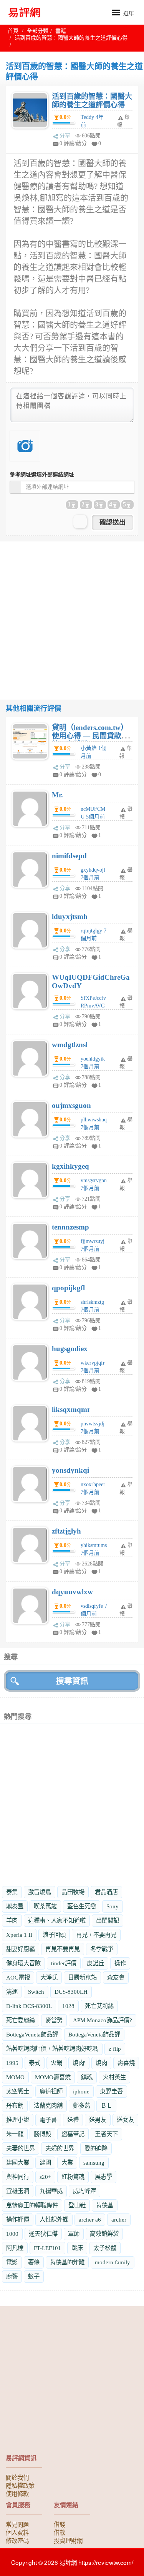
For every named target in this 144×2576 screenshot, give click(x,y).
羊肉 (12, 1920)
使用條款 (17, 2493)
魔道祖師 (51, 2091)
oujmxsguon (71, 1105)
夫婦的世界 (60, 2148)
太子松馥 (105, 2248)
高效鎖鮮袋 (104, 2234)
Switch (36, 1992)
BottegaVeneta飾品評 (32, 2034)
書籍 (61, 31)
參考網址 (42, 475)
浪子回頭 (54, 1935)
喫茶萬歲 (45, 1906)
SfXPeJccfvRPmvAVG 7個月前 (93, 1006)
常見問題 (17, 2524)
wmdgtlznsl (70, 1045)
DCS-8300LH (71, 1992)
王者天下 (106, 2134)
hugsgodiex (70, 1349)
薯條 (34, 2262)
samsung (94, 2163)
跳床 (77, 2248)
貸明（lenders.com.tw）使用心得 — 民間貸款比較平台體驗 (90, 736)
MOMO (15, 2077)
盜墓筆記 (73, 2134)
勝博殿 (42, 2134)
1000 (12, 2234)
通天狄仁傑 (43, 2234)
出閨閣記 (108, 1920)
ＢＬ (106, 2106)
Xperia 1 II (19, 1935)
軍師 (74, 2234)
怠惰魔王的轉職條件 (32, 2205)
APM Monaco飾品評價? (103, 2020)
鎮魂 (87, 2077)
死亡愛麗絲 (21, 2020)
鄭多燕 (82, 2106)
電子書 (48, 2120)
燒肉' (79, 2063)
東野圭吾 (111, 2091)
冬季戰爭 (102, 1949)
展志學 (103, 2177)
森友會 (116, 1977)
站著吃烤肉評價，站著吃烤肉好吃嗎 (52, 2049)
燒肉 (101, 2063)
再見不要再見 (63, 1949)
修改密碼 (17, 2540)
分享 (65, 136)
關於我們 (17, 2477)
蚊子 (34, 2276)
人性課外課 (54, 2219)
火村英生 (114, 2077)
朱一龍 (15, 2134)
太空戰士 (18, 2091)
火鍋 (56, 2063)
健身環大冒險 (23, 1963)
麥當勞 (54, 2020)
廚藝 (12, 2276)
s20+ (45, 2177)
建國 (45, 2163)
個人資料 (17, 2532)
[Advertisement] (72, 614)
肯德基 (105, 2205)
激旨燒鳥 (40, 1892)
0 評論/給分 (73, 143)
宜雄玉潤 (18, 2191)
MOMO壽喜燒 (53, 2077)
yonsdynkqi (70, 1470)
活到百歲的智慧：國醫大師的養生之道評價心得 (92, 101)
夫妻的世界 (21, 2148)
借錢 (60, 2524)
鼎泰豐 (15, 1906)
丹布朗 (15, 2106)
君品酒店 (106, 1892)
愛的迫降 (96, 2148)
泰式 (35, 2063)
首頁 (13, 31)
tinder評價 (64, 1963)
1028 (68, 2006)
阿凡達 (15, 2248)
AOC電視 (18, 1977)
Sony (113, 1906)
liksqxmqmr (71, 1409)
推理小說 (18, 2120)
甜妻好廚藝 (21, 1949)
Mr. (57, 795)
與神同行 (18, 2177)
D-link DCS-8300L (29, 2006)
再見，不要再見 (96, 1935)
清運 (12, 1992)
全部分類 (38, 31)
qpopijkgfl (68, 1288)
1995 (12, 2063)
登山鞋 (77, 2205)
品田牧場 (73, 1892)
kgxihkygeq (70, 1166)
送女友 (125, 2120)
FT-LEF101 (47, 2248)
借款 (60, 2532)
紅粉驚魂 (73, 2177)
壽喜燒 (126, 2063)
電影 (12, 2262)
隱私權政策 (20, 2485)
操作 (120, 1963)
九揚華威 (51, 2191)
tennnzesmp (70, 1227)
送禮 (73, 2120)
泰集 (12, 1892)
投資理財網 (68, 2540)
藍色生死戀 (82, 1906)
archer (119, 2219)
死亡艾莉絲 (99, 2006)
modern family (113, 2262)
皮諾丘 (95, 1963)
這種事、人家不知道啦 (57, 1920)
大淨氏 (49, 1977)
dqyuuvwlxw (72, 1592)
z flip (115, 2049)
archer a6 (90, 2219)
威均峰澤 (84, 2191)
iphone (81, 2091)
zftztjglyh (66, 1531)
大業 (67, 2163)
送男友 (98, 2120)
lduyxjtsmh (70, 916)
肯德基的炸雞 (67, 2262)
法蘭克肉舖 (48, 2106)
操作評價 (18, 2219)
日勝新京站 (82, 1977)
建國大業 (18, 2163)
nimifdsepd (69, 856)
